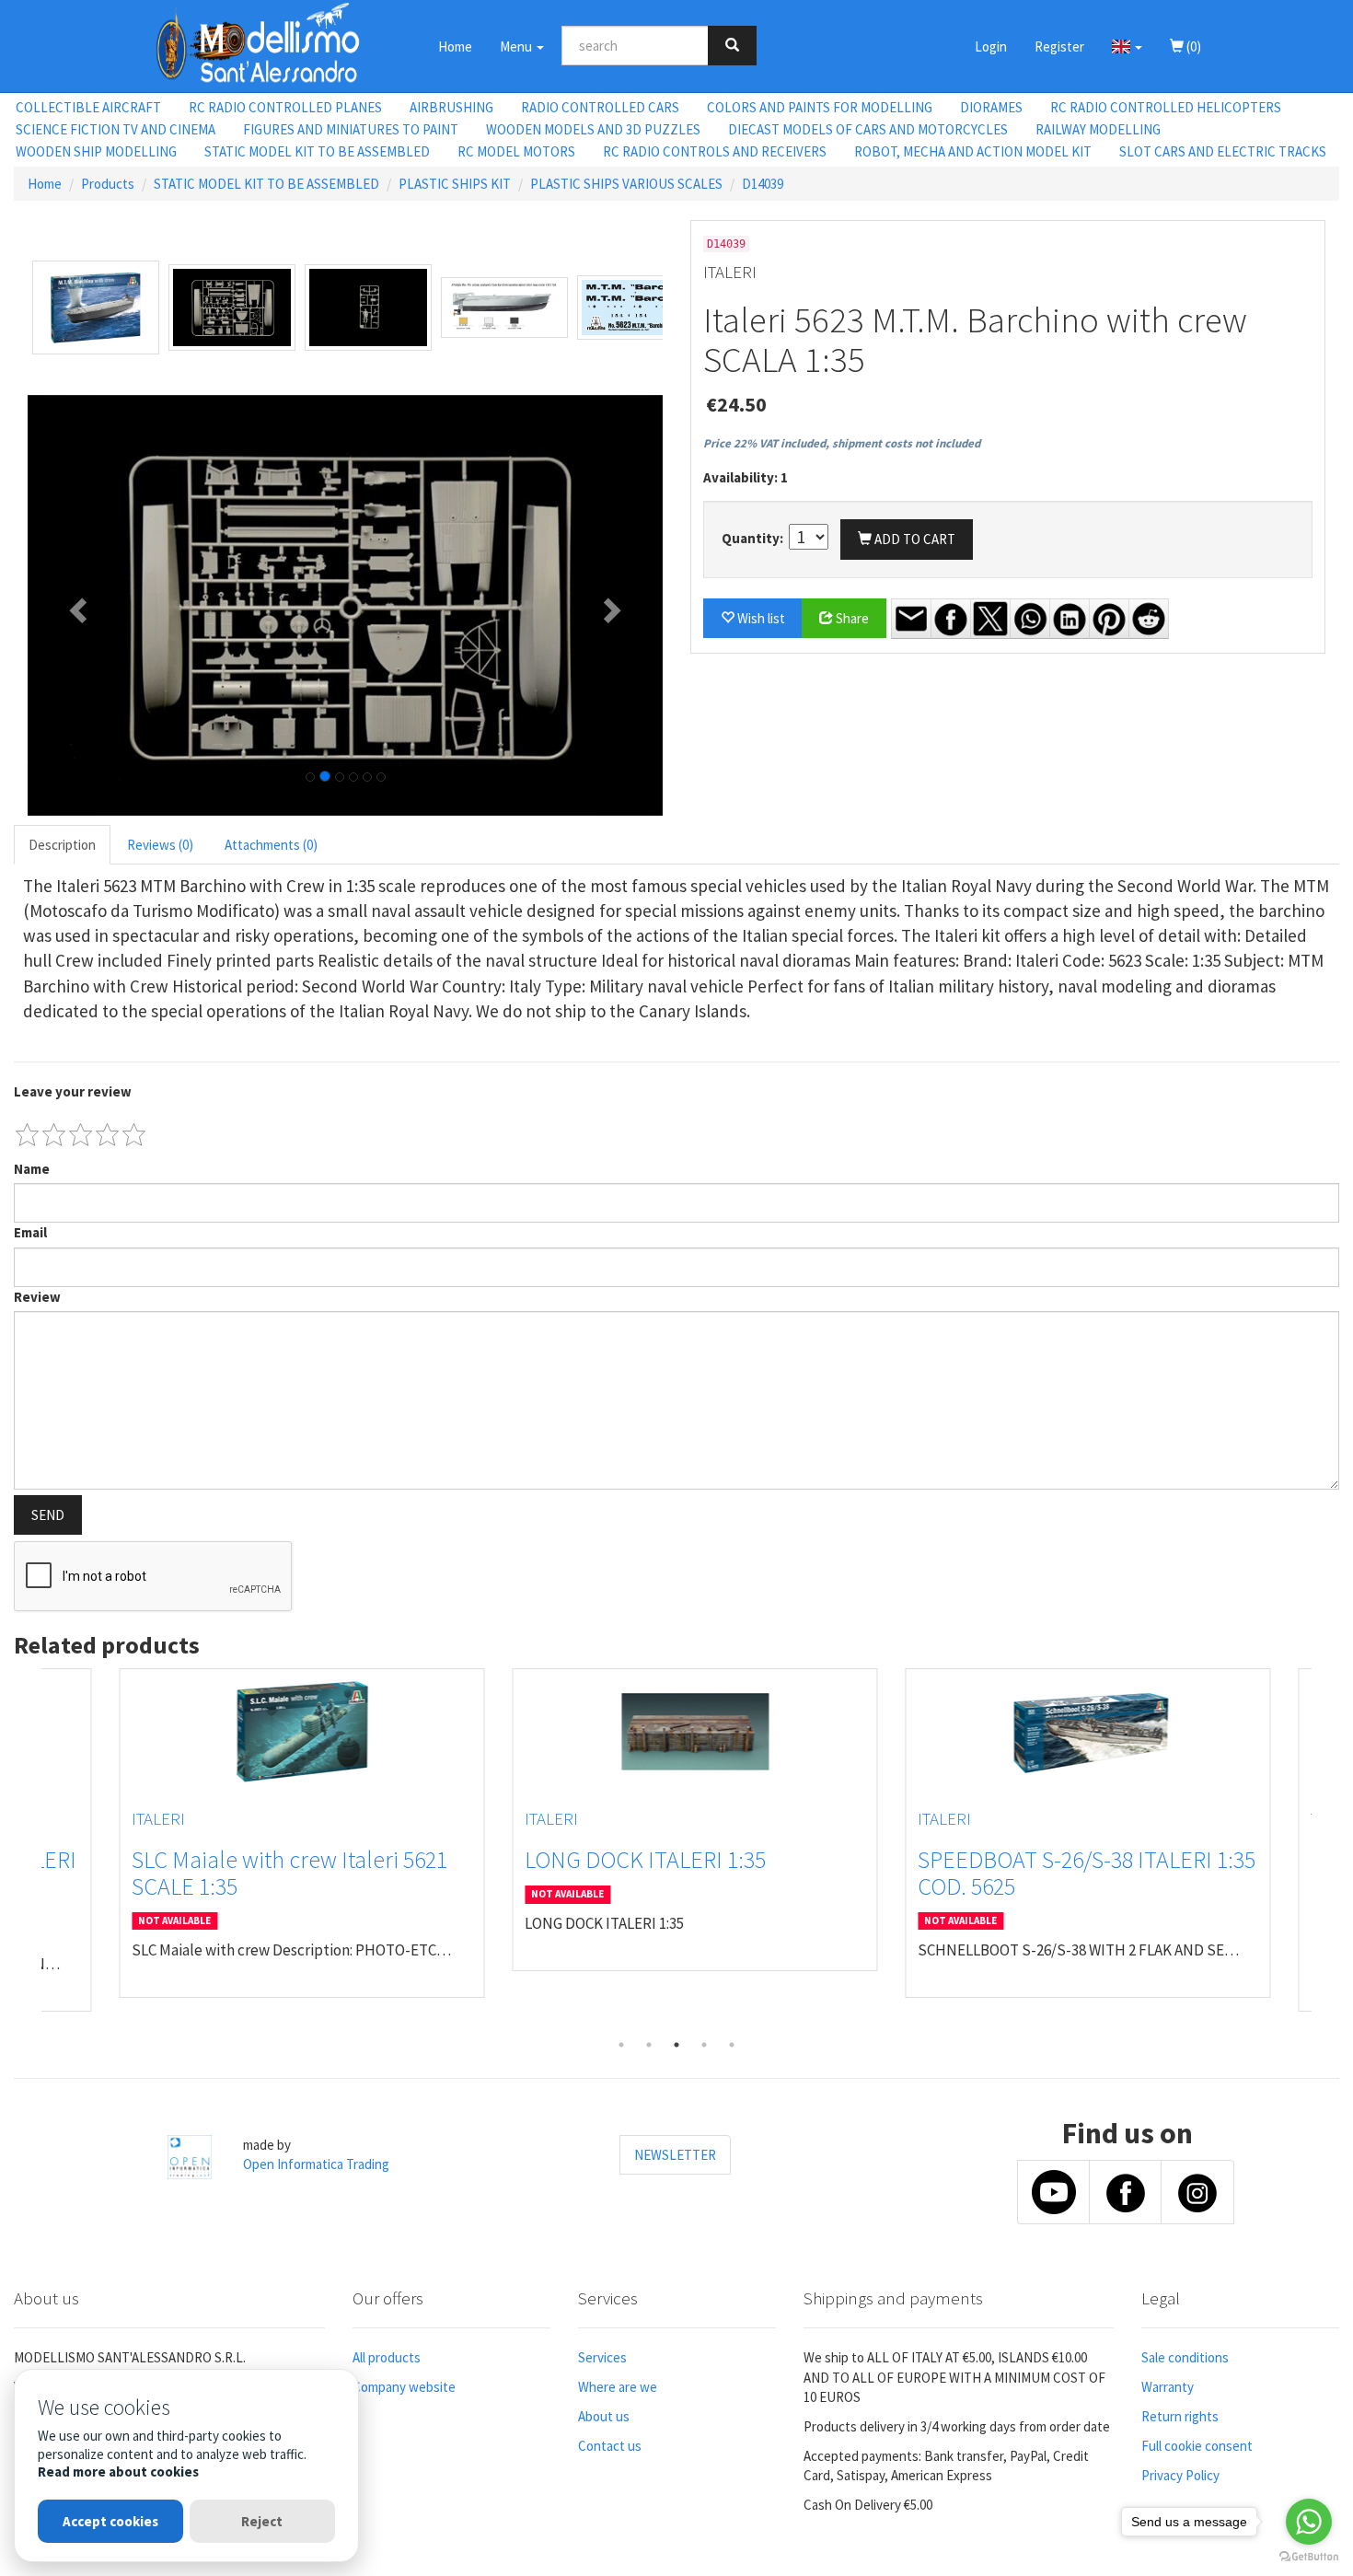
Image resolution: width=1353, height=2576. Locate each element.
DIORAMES (991, 107)
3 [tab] (676, 2045)
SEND (48, 1515)
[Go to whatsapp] (1309, 2522)
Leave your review (73, 1091)
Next (1325, 1850)
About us (604, 2416)
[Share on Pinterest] (1109, 619)
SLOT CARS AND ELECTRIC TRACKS (1223, 151)
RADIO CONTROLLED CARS (600, 107)
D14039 (763, 184)
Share (851, 618)
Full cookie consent (1197, 2446)
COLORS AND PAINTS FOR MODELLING (820, 107)
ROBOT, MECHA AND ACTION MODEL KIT (973, 151)
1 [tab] (621, 2045)
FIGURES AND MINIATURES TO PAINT (351, 129)
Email (30, 1232)
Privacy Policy (1180, 2475)
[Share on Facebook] (951, 619)
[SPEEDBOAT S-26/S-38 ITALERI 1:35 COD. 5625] (1070, 1732)
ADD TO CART (914, 539)
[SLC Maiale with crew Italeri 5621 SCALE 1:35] (284, 1732)
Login (991, 46)
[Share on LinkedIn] (1070, 619)
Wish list (760, 618)
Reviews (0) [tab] (160, 845)
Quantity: (754, 538)
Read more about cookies (118, 2472)
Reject (262, 2521)
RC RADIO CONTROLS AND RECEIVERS (715, 151)
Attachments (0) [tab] (271, 845)
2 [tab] (649, 2045)
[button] (1127, 46)
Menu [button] (517, 46)
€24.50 (736, 404)
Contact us (610, 2446)
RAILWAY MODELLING (1098, 129)
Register (1059, 46)
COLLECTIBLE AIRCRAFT (88, 107)
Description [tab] (62, 845)
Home (455, 46)
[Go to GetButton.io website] (1309, 2557)
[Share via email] (911, 619)
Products (108, 184)
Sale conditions (1185, 2357)
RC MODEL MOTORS (516, 151)
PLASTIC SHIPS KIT (455, 184)
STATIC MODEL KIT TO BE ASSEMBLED (317, 151)
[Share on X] (990, 619)
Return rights (1180, 2416)
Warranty (1168, 2387)
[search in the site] (732, 46)
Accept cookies (110, 2521)
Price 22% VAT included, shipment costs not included (842, 443)
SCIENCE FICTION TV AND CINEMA (116, 129)
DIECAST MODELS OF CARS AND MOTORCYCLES (868, 129)
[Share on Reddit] (1149, 619)
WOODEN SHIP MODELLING (96, 151)
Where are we (618, 2387)
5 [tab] (732, 2045)
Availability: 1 (746, 477)
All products (387, 2357)
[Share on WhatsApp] (1030, 619)
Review (37, 1297)
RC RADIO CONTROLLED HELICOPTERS (1166, 107)
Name (32, 1169)
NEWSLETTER (675, 2155)
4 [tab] (704, 2045)
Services (602, 2357)
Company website (404, 2387)
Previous (28, 1850)
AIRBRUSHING (451, 107)
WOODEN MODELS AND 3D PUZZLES (593, 129)
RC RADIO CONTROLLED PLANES (285, 107)
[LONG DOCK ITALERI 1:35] (677, 1732)
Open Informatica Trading (316, 2164)
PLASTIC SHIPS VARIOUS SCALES (626, 184)
